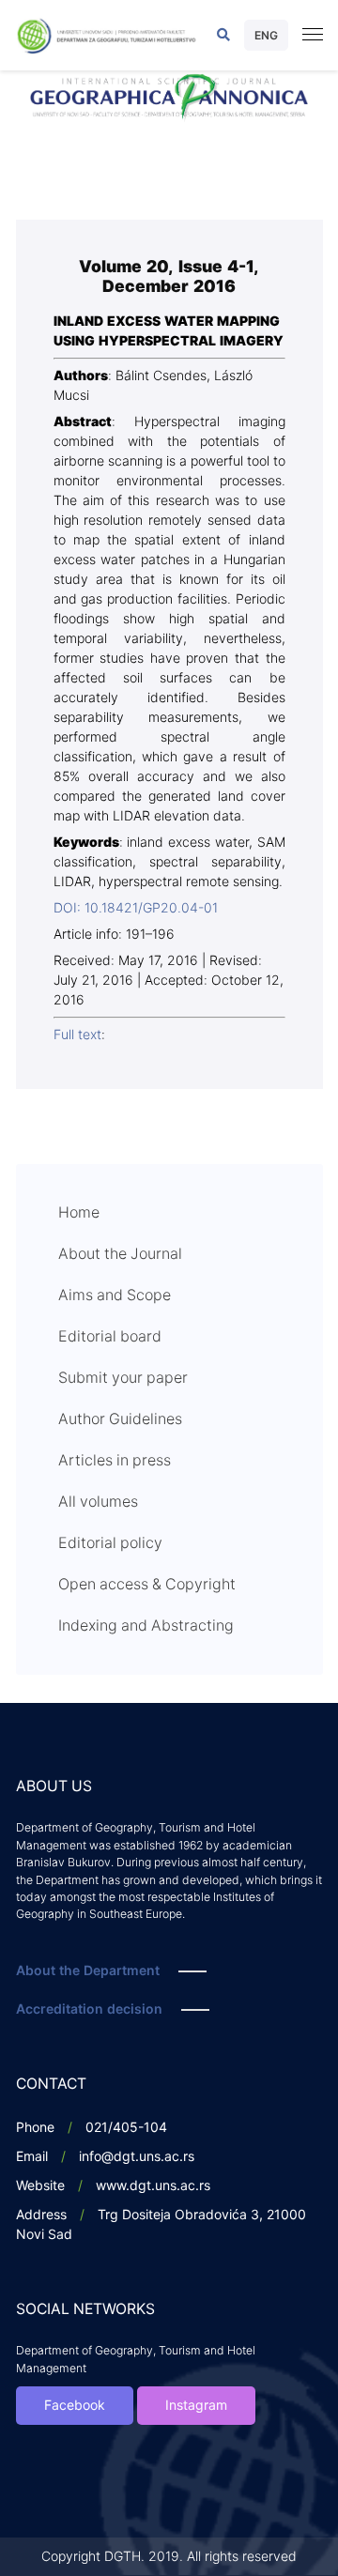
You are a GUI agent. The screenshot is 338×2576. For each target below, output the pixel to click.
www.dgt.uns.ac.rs (153, 2186)
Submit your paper (123, 1378)
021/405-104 (126, 2128)
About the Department (88, 1971)
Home (79, 1213)
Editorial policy (110, 1543)
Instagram (196, 2406)
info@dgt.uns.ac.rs (137, 2157)
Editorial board (110, 1337)
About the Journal (120, 1254)
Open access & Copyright (147, 1585)
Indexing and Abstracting (146, 1626)
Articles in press (115, 1461)
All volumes (98, 1502)
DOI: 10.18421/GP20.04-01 (136, 908)
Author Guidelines (120, 1419)
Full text (77, 1035)
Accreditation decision (89, 2009)
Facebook (75, 2406)
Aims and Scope (115, 1296)
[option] (169, 98)
